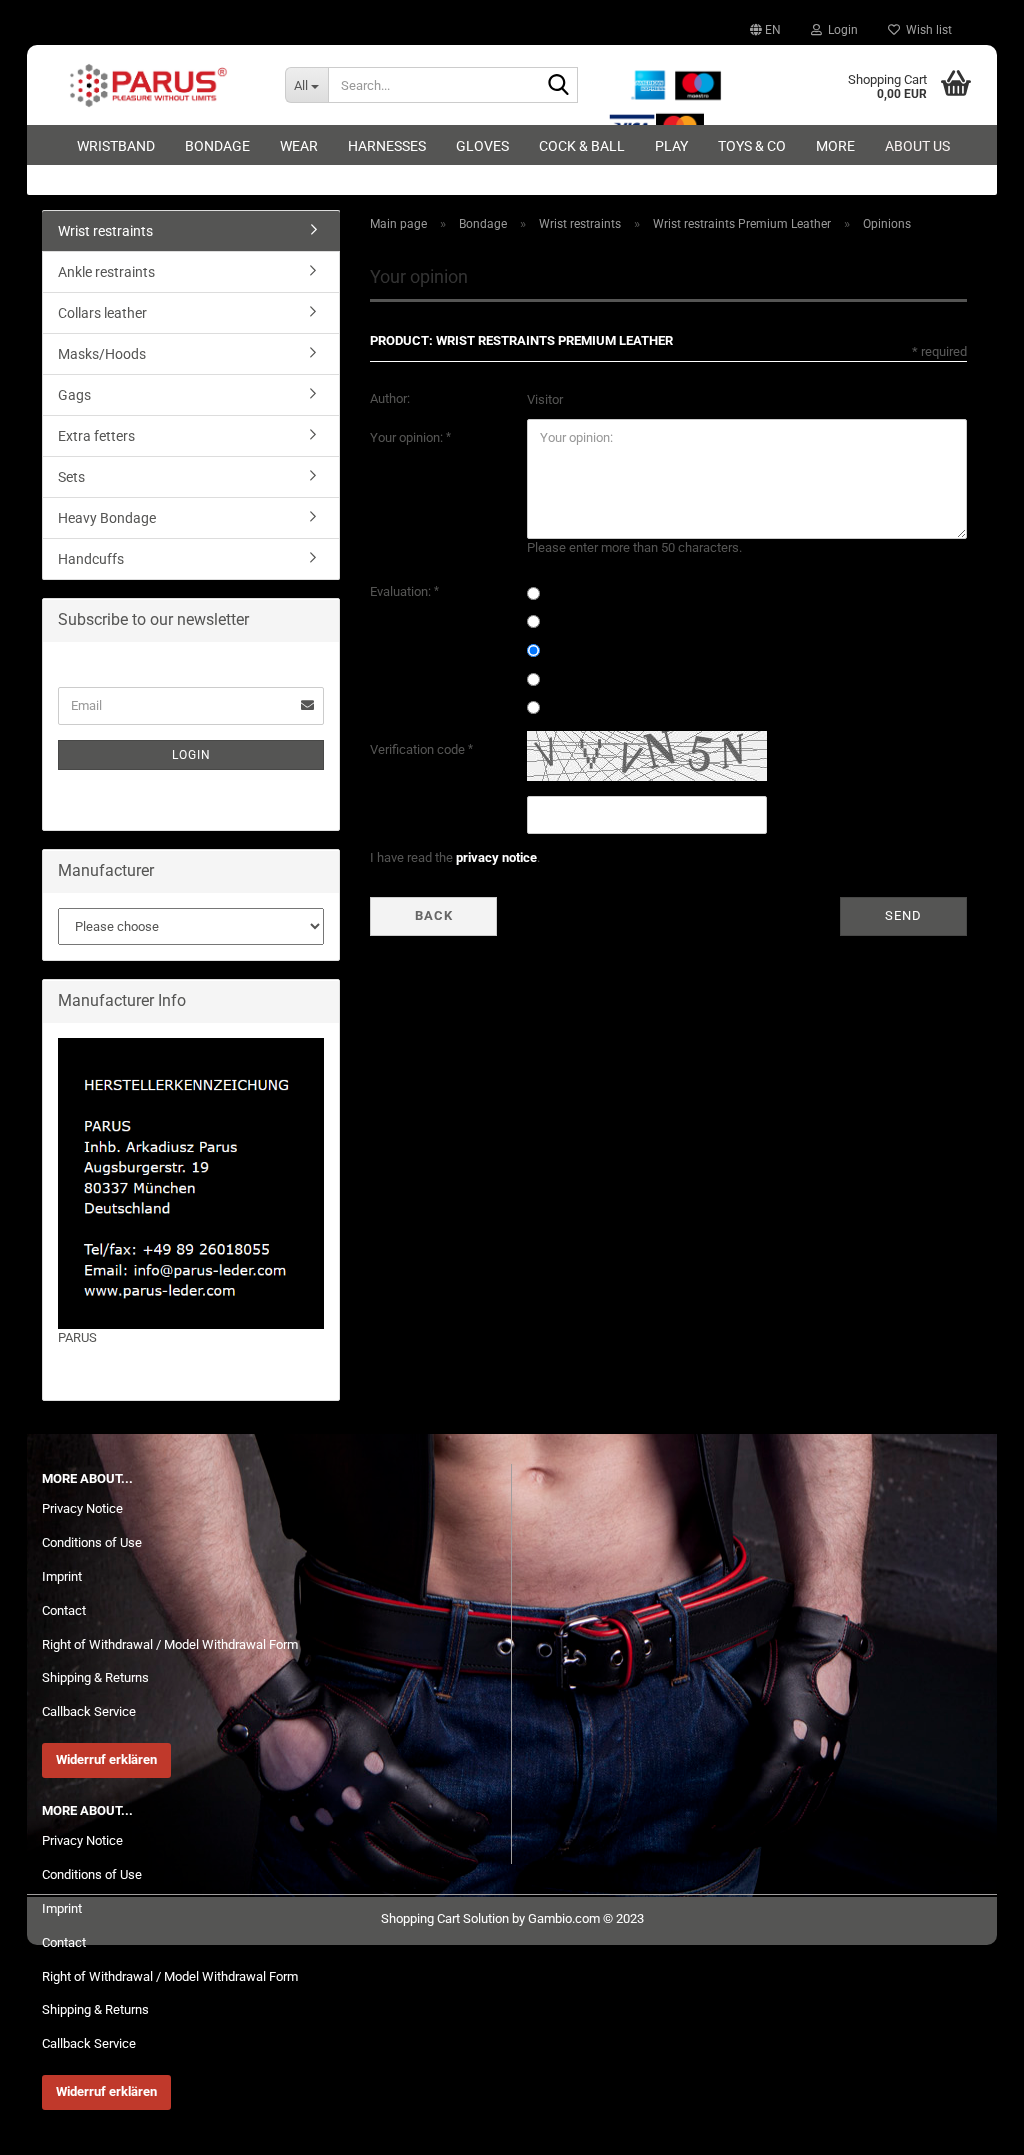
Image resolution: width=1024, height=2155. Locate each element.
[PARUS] (148, 85)
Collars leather (102, 313)
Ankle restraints (106, 272)
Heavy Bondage (107, 518)
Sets (71, 477)
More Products (99, 1374)
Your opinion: (408, 437)
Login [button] (840, 30)
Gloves (482, 146)
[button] (765, 30)
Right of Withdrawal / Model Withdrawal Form (170, 1644)
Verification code (419, 749)
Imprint (62, 1576)
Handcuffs (91, 559)
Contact (64, 1610)
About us (917, 146)
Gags (74, 395)
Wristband (116, 146)
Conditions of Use (92, 1542)
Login (191, 755)
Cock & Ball (582, 146)
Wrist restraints (105, 231)
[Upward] (969, 2125)
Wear (299, 146)
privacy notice (496, 857)
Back (434, 915)
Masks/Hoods (102, 354)
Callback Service (89, 1711)
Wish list (926, 30)
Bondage (217, 146)
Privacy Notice (82, 1508)
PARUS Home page (111, 1356)
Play (671, 146)
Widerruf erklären (106, 1759)
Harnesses (387, 146)
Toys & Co (752, 146)
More (835, 146)
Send (903, 915)
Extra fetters (96, 436)
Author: (390, 398)
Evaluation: (402, 591)
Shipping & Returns (95, 1677)
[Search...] (559, 86)
